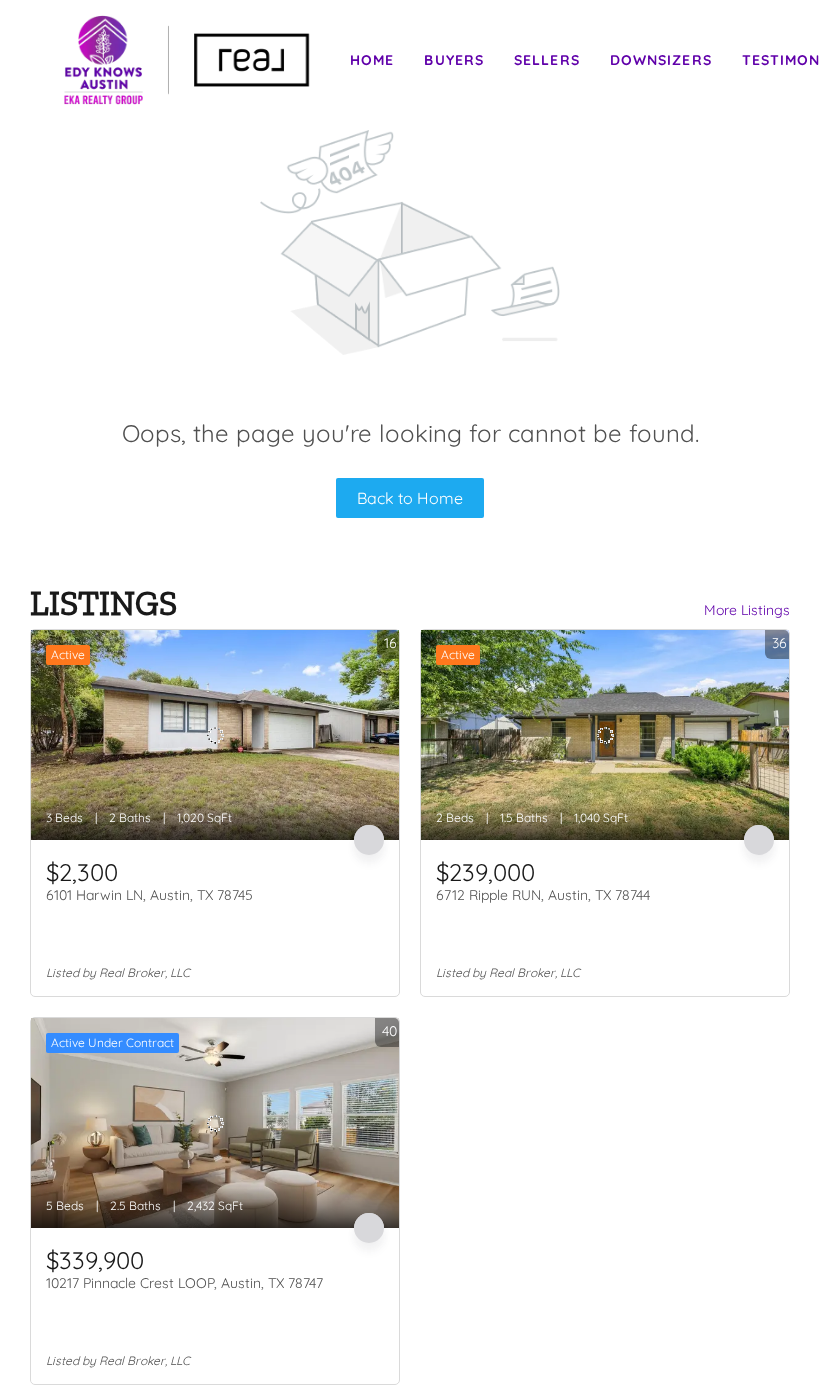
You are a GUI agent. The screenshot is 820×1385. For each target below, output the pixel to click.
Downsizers (661, 60)
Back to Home (410, 498)
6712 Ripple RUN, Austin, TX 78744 (543, 895)
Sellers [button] (547, 60)
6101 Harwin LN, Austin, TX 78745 (149, 895)
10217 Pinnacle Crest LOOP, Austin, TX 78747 (184, 1283)
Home (372, 60)
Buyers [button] (454, 60)
